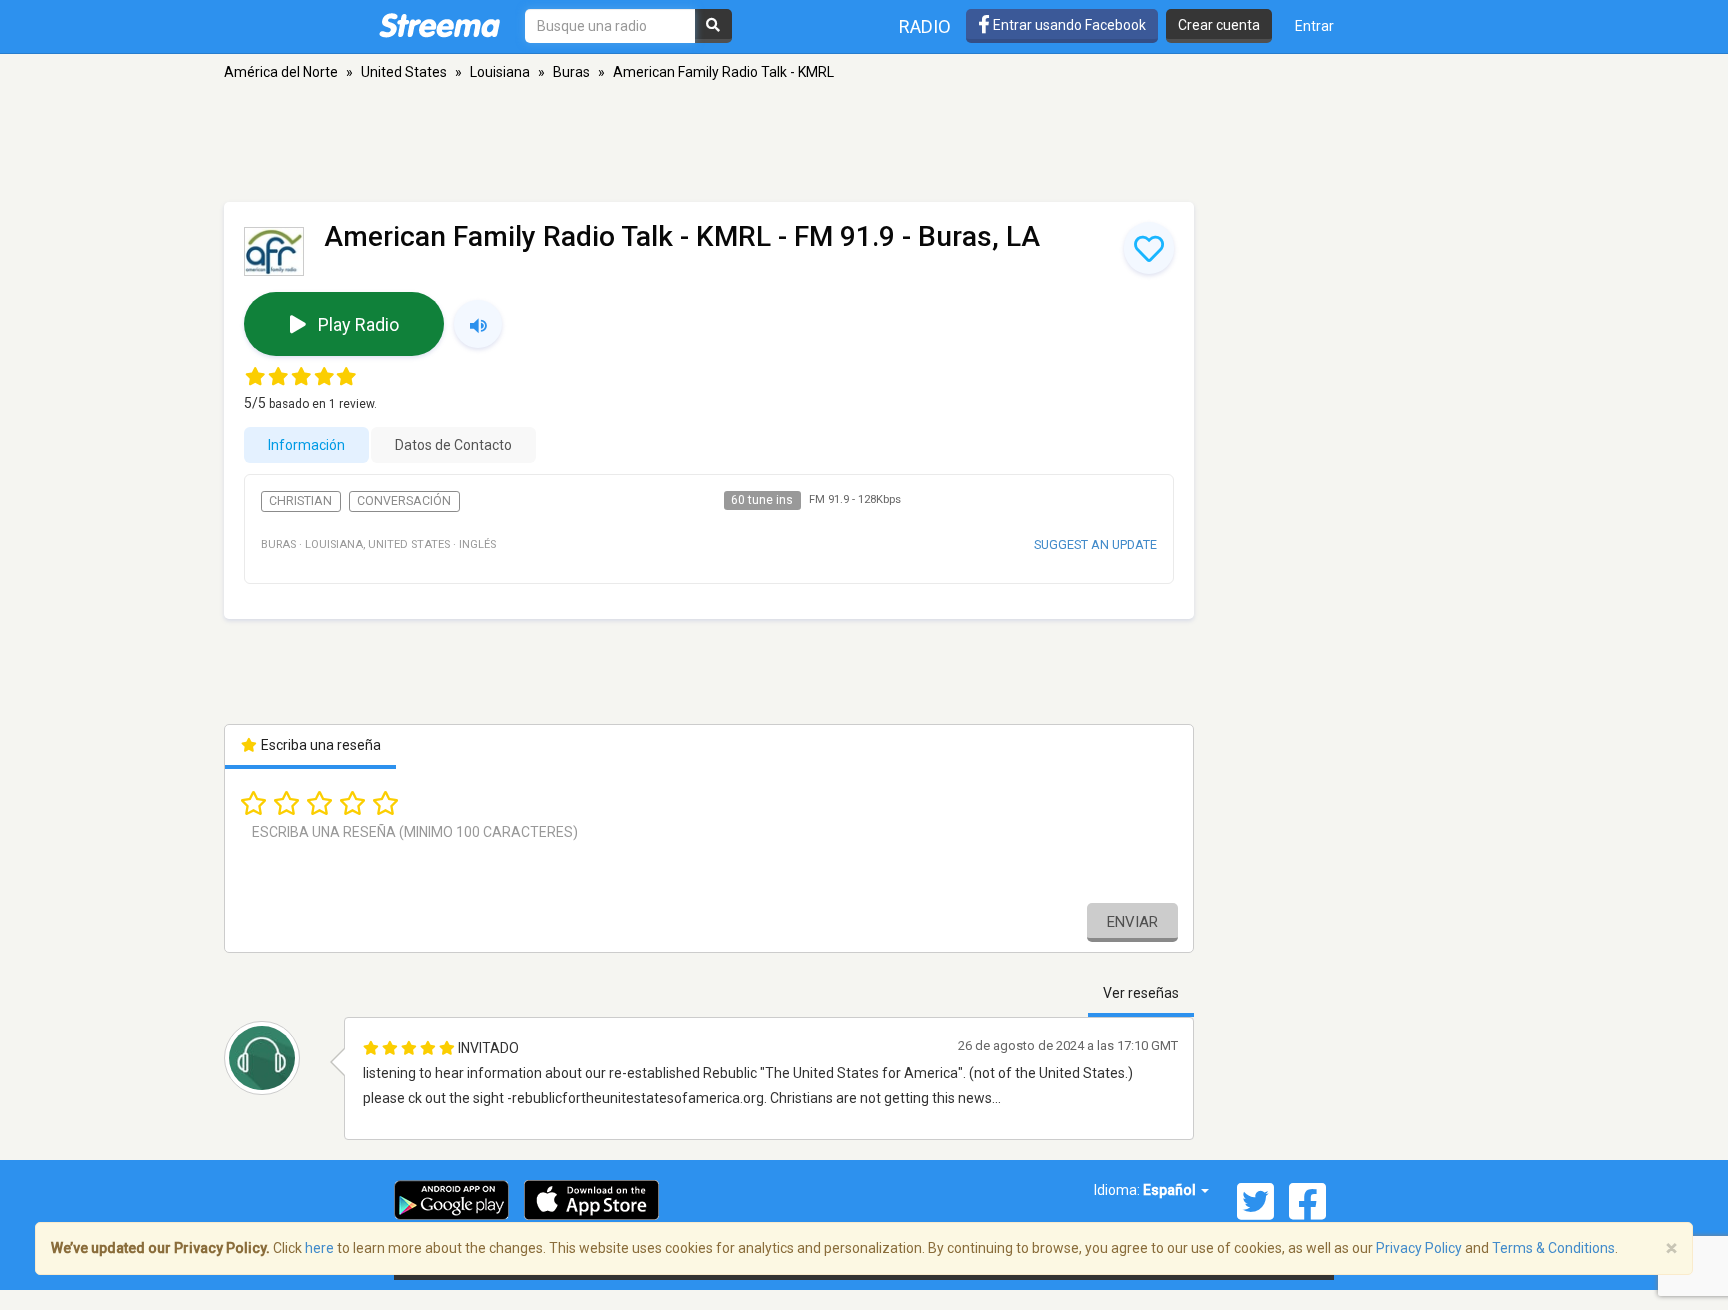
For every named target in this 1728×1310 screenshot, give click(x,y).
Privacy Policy (1419, 1248)
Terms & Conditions (1553, 1248)
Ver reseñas (1141, 993)
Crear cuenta (1219, 25)
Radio (925, 26)
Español (1171, 1190)
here (319, 1248)
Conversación (404, 501)
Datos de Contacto (453, 445)
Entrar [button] (1314, 26)
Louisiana (500, 72)
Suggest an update (1095, 544)
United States (404, 72)
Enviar (1132, 922)
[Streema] (439, 25)
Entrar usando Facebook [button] (1068, 25)
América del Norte (281, 72)
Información (306, 445)
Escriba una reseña (319, 745)
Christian (300, 501)
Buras (571, 72)
